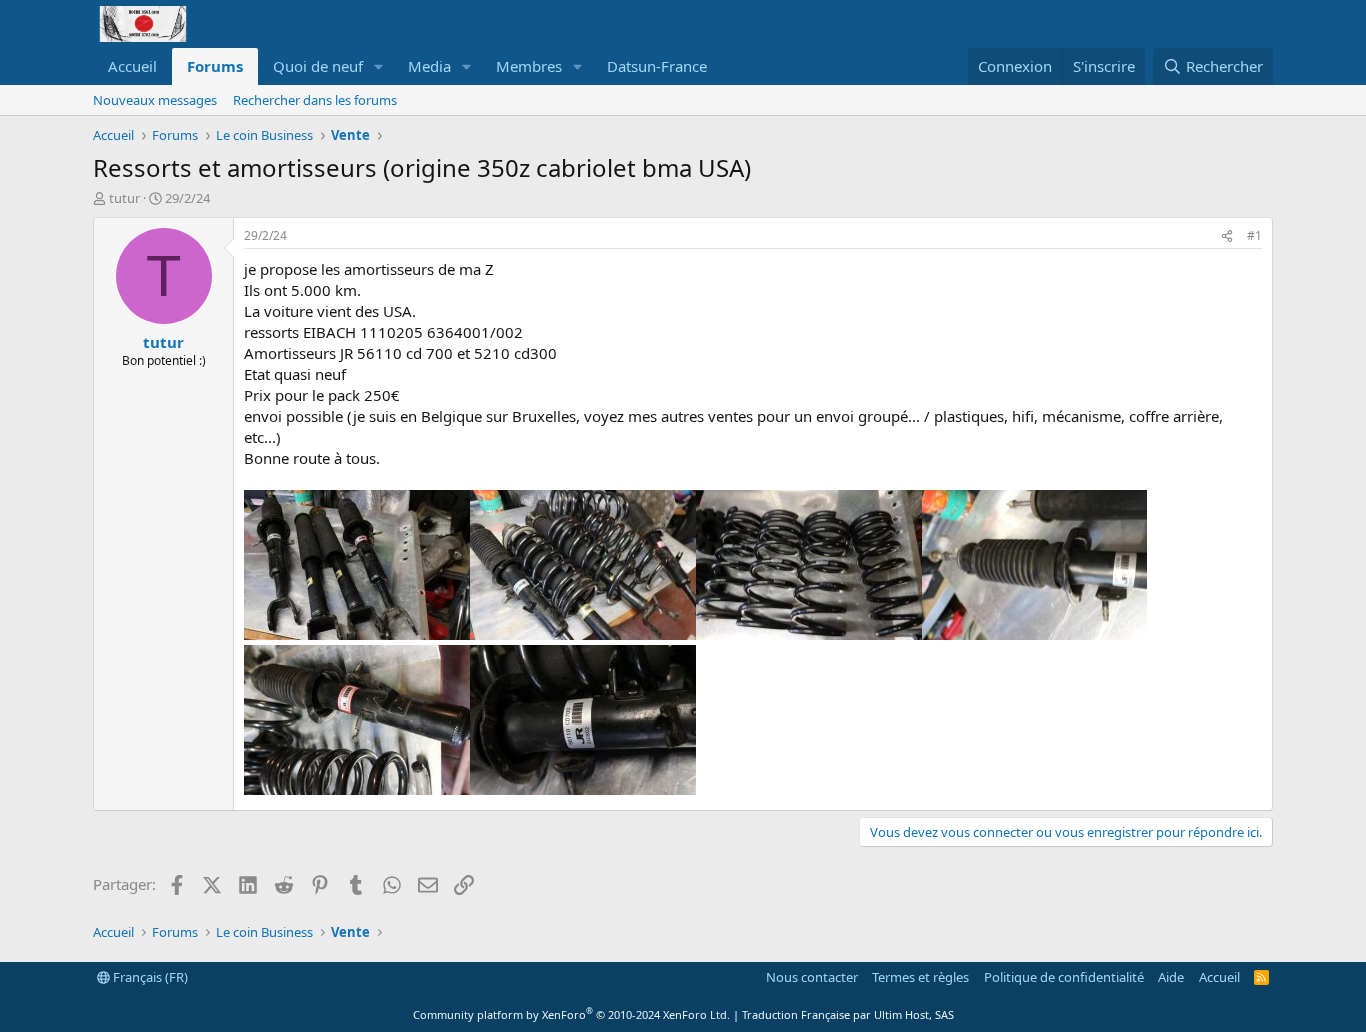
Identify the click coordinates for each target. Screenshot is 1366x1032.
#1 (1254, 235)
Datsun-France (657, 66)
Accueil (132, 66)
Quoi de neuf (318, 66)
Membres (529, 66)
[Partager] (1227, 236)
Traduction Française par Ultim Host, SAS (848, 1014)
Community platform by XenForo (571, 1014)
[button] (379, 66)
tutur (124, 198)
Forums (215, 66)
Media (429, 66)
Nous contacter (812, 977)
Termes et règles (920, 977)
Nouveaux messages (155, 100)
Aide (1171, 977)
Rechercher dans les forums (315, 100)
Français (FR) (149, 977)
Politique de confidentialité (1064, 977)
